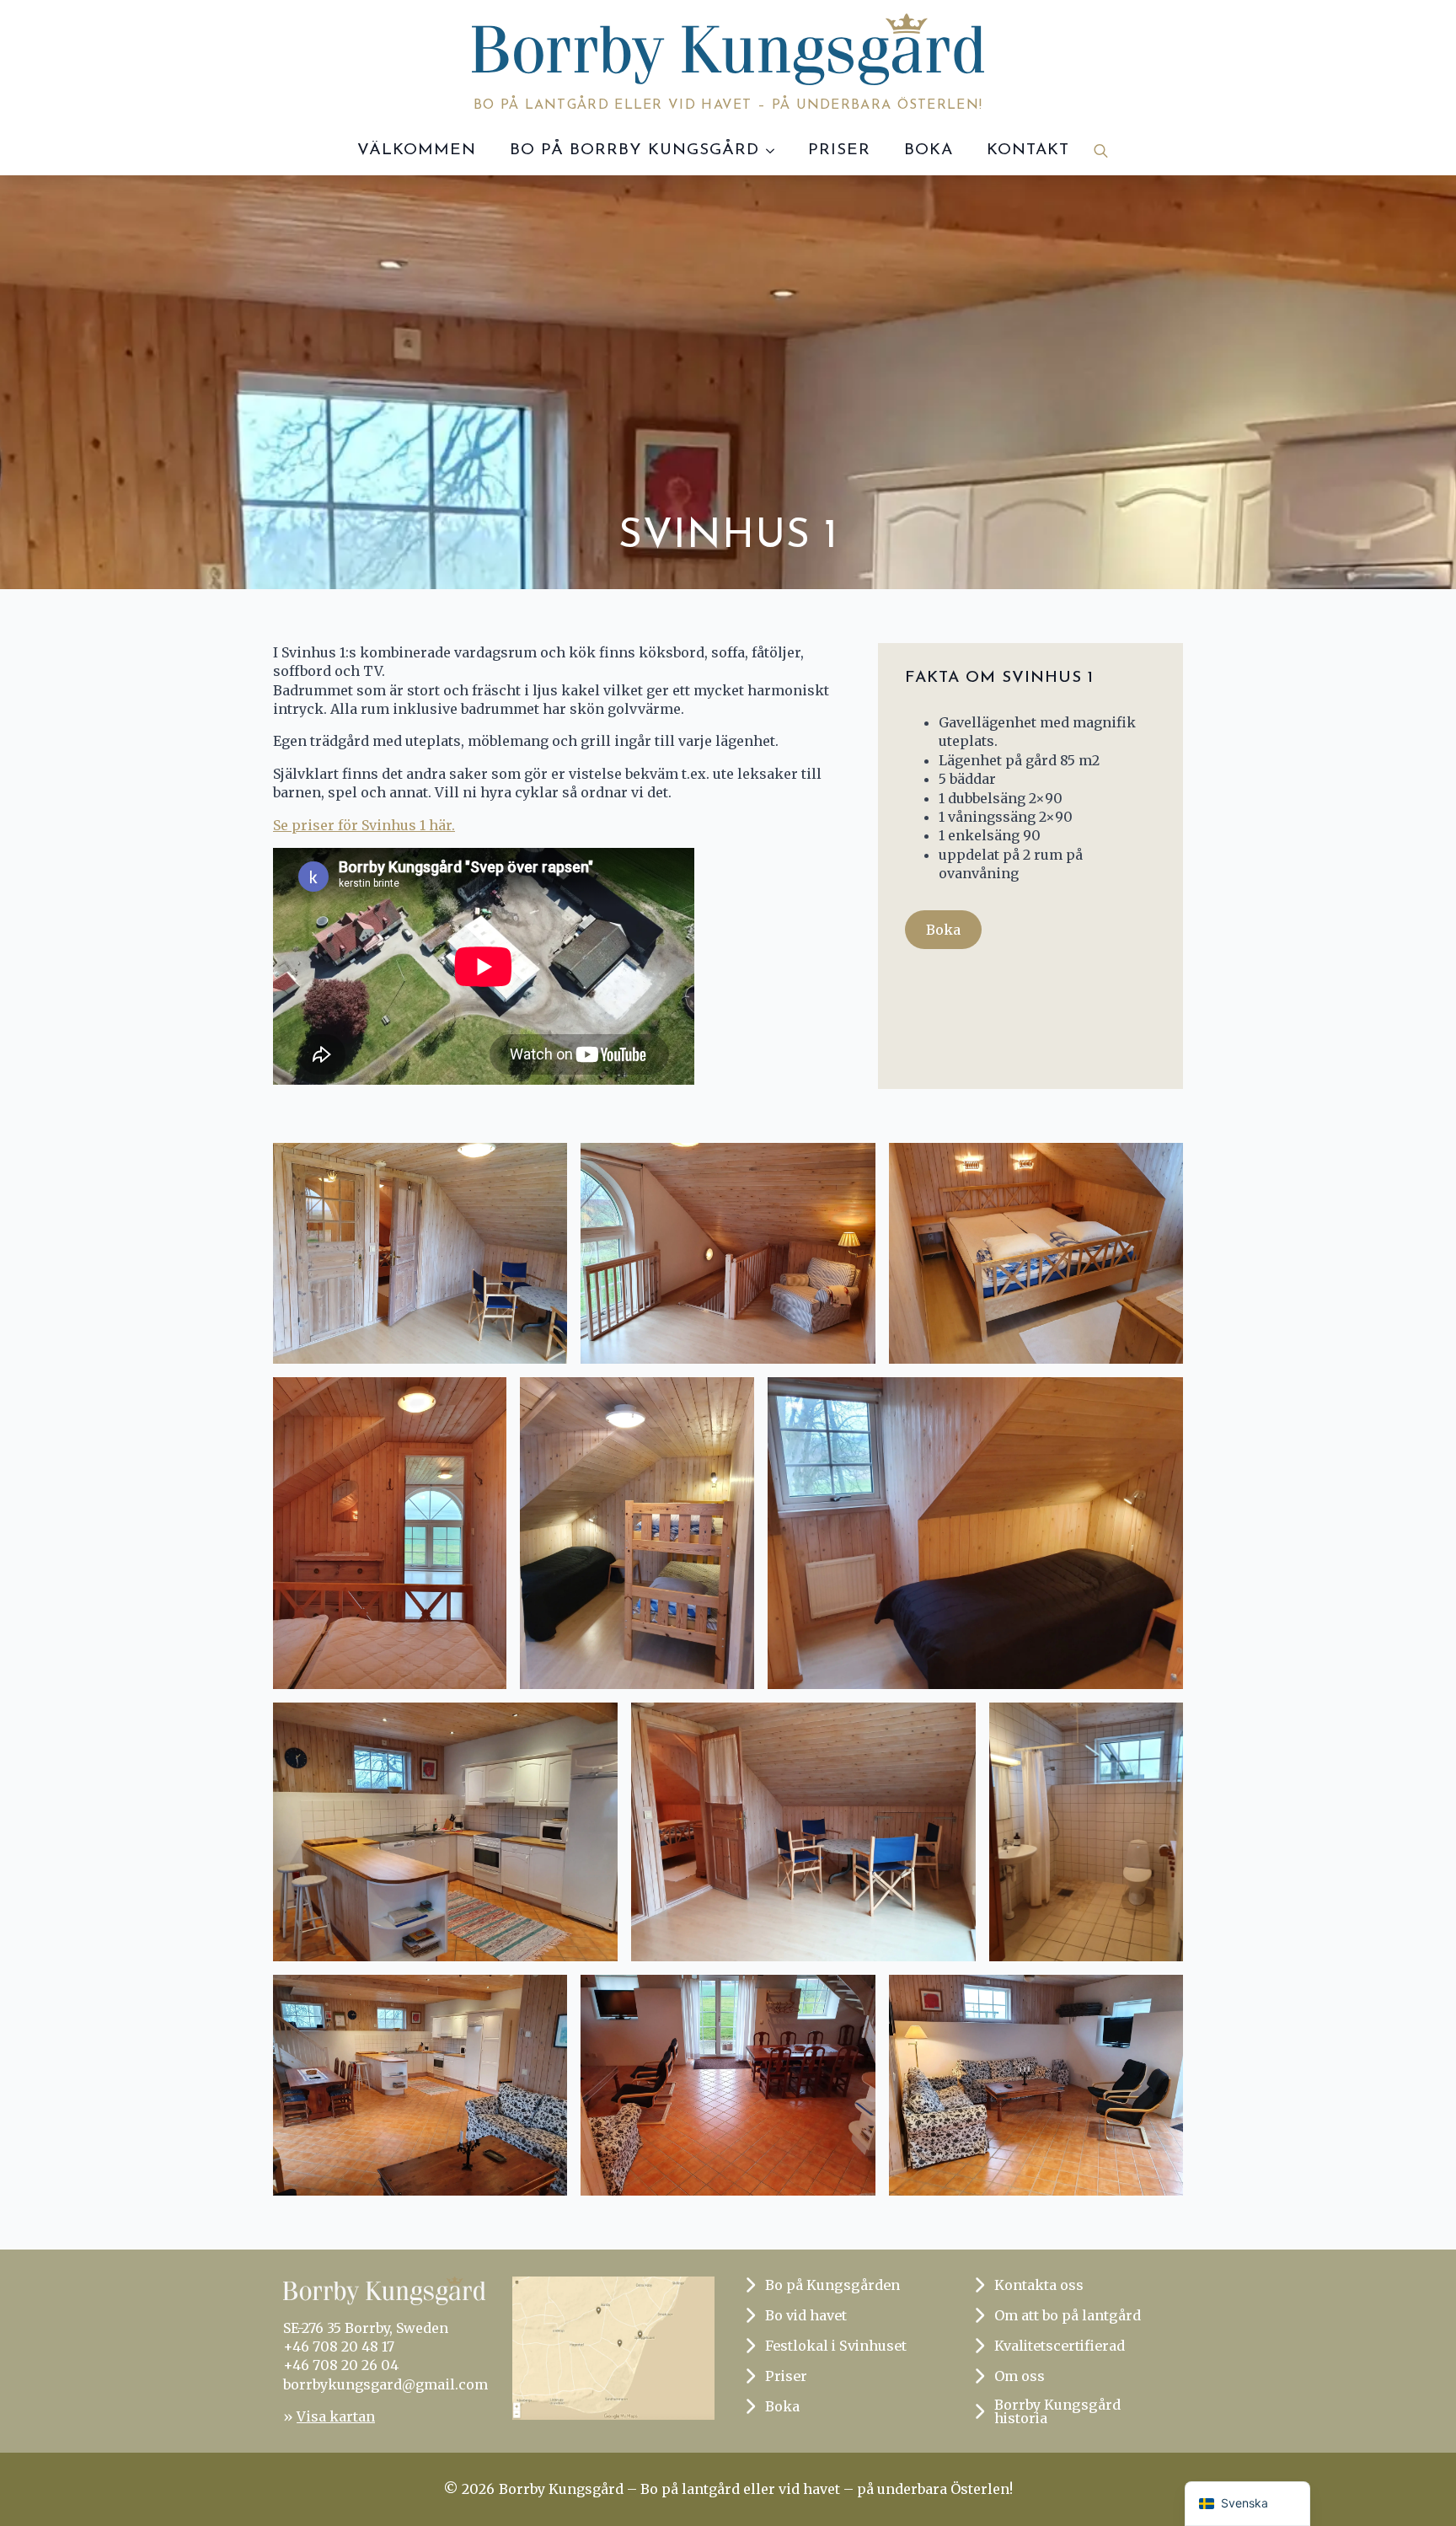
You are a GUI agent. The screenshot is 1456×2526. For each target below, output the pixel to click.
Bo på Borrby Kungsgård (634, 150)
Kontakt (1028, 150)
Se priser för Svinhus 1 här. (364, 825)
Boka (929, 150)
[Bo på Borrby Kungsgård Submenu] (775, 150)
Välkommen (417, 150)
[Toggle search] (1101, 150)
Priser (839, 150)
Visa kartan (336, 2416)
